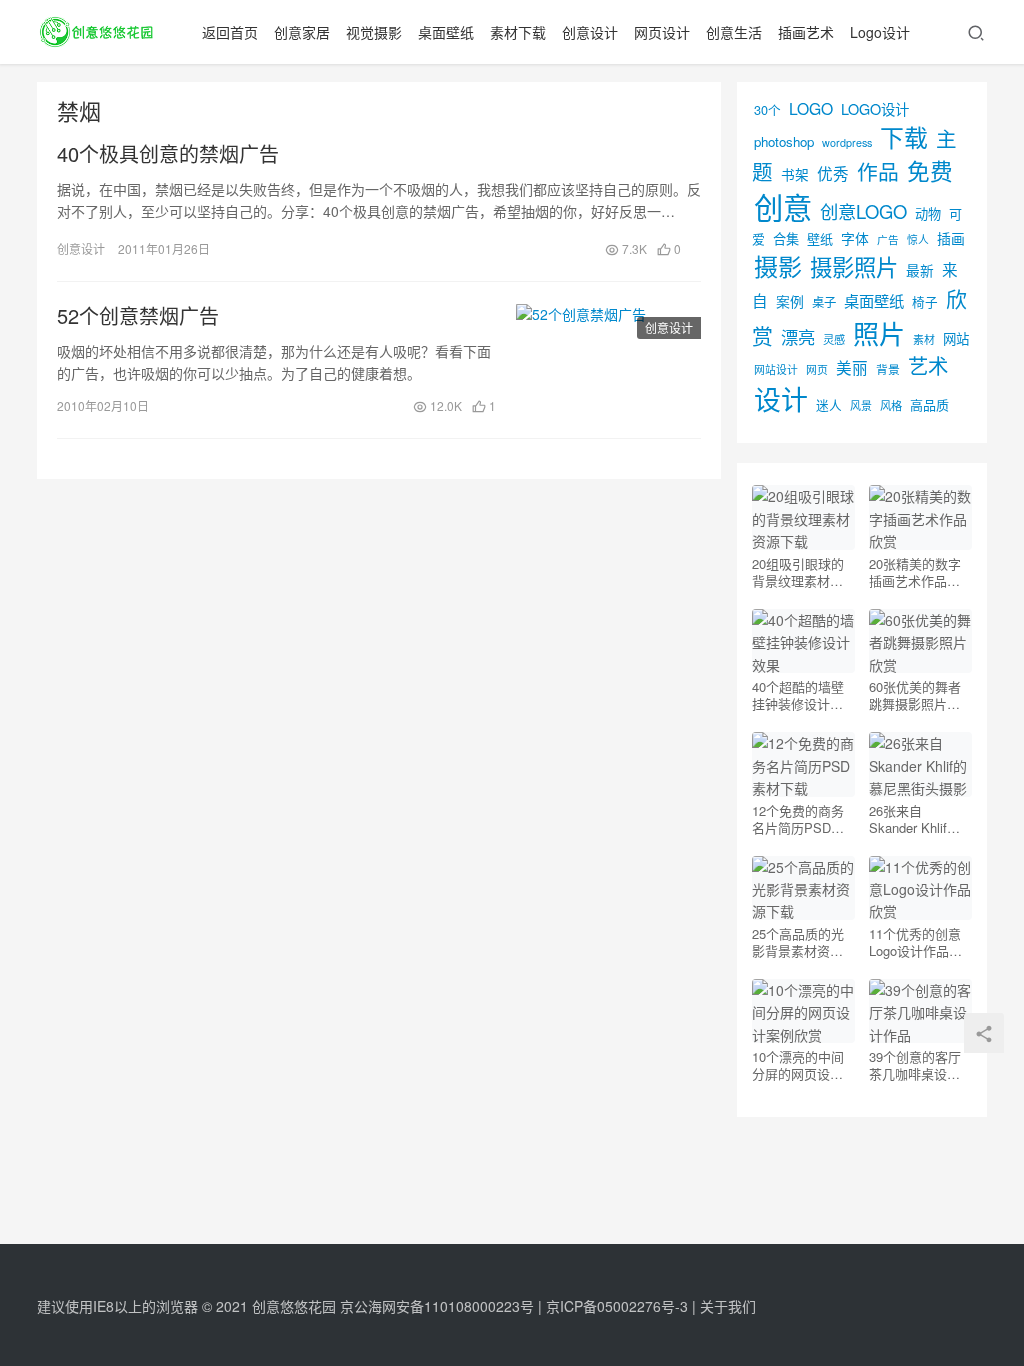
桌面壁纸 (446, 32)
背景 (888, 368)
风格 (891, 405)
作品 (878, 171)
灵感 (834, 339)
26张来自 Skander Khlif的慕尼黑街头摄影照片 (914, 819)
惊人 (918, 239)
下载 (904, 137)
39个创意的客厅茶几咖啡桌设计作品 (915, 1065)
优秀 (833, 173)
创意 (783, 206)
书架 (795, 174)
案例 (790, 301)
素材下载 (518, 32)
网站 (956, 338)
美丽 (852, 367)
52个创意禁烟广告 (138, 316)
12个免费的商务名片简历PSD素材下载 (798, 819)
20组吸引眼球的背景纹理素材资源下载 (798, 572)
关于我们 (728, 1306)
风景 (861, 405)
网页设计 (662, 32)
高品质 (929, 404)
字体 (855, 238)
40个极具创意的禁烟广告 (168, 154)
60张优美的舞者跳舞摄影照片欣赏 (915, 695)
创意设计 (590, 32)
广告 (888, 239)
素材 (924, 339)
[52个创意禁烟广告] (608, 360)
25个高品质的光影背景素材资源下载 (798, 942)
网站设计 (776, 369)
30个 (767, 109)
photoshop (784, 141)
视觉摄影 (374, 32)
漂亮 (798, 336)
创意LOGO (863, 211)
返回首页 (230, 32)
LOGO (811, 108)
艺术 (928, 365)
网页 (817, 369)
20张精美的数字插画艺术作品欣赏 (915, 572)
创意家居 (302, 32)
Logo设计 (880, 32)
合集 (786, 238)
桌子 (824, 302)
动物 (928, 213)
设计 (781, 398)
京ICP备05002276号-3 (617, 1306)
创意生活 (734, 32)
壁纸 (820, 238)
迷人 (829, 404)
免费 (930, 170)
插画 (951, 238)
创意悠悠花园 (294, 1306)
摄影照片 (854, 266)
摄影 (778, 265)
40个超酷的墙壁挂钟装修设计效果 (798, 695)
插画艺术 (806, 32)
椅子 (925, 301)
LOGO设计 (875, 108)
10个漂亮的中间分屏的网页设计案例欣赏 (798, 1065)
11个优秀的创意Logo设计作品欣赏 (915, 942)
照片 (879, 332)
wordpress (847, 142)
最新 (920, 270)
